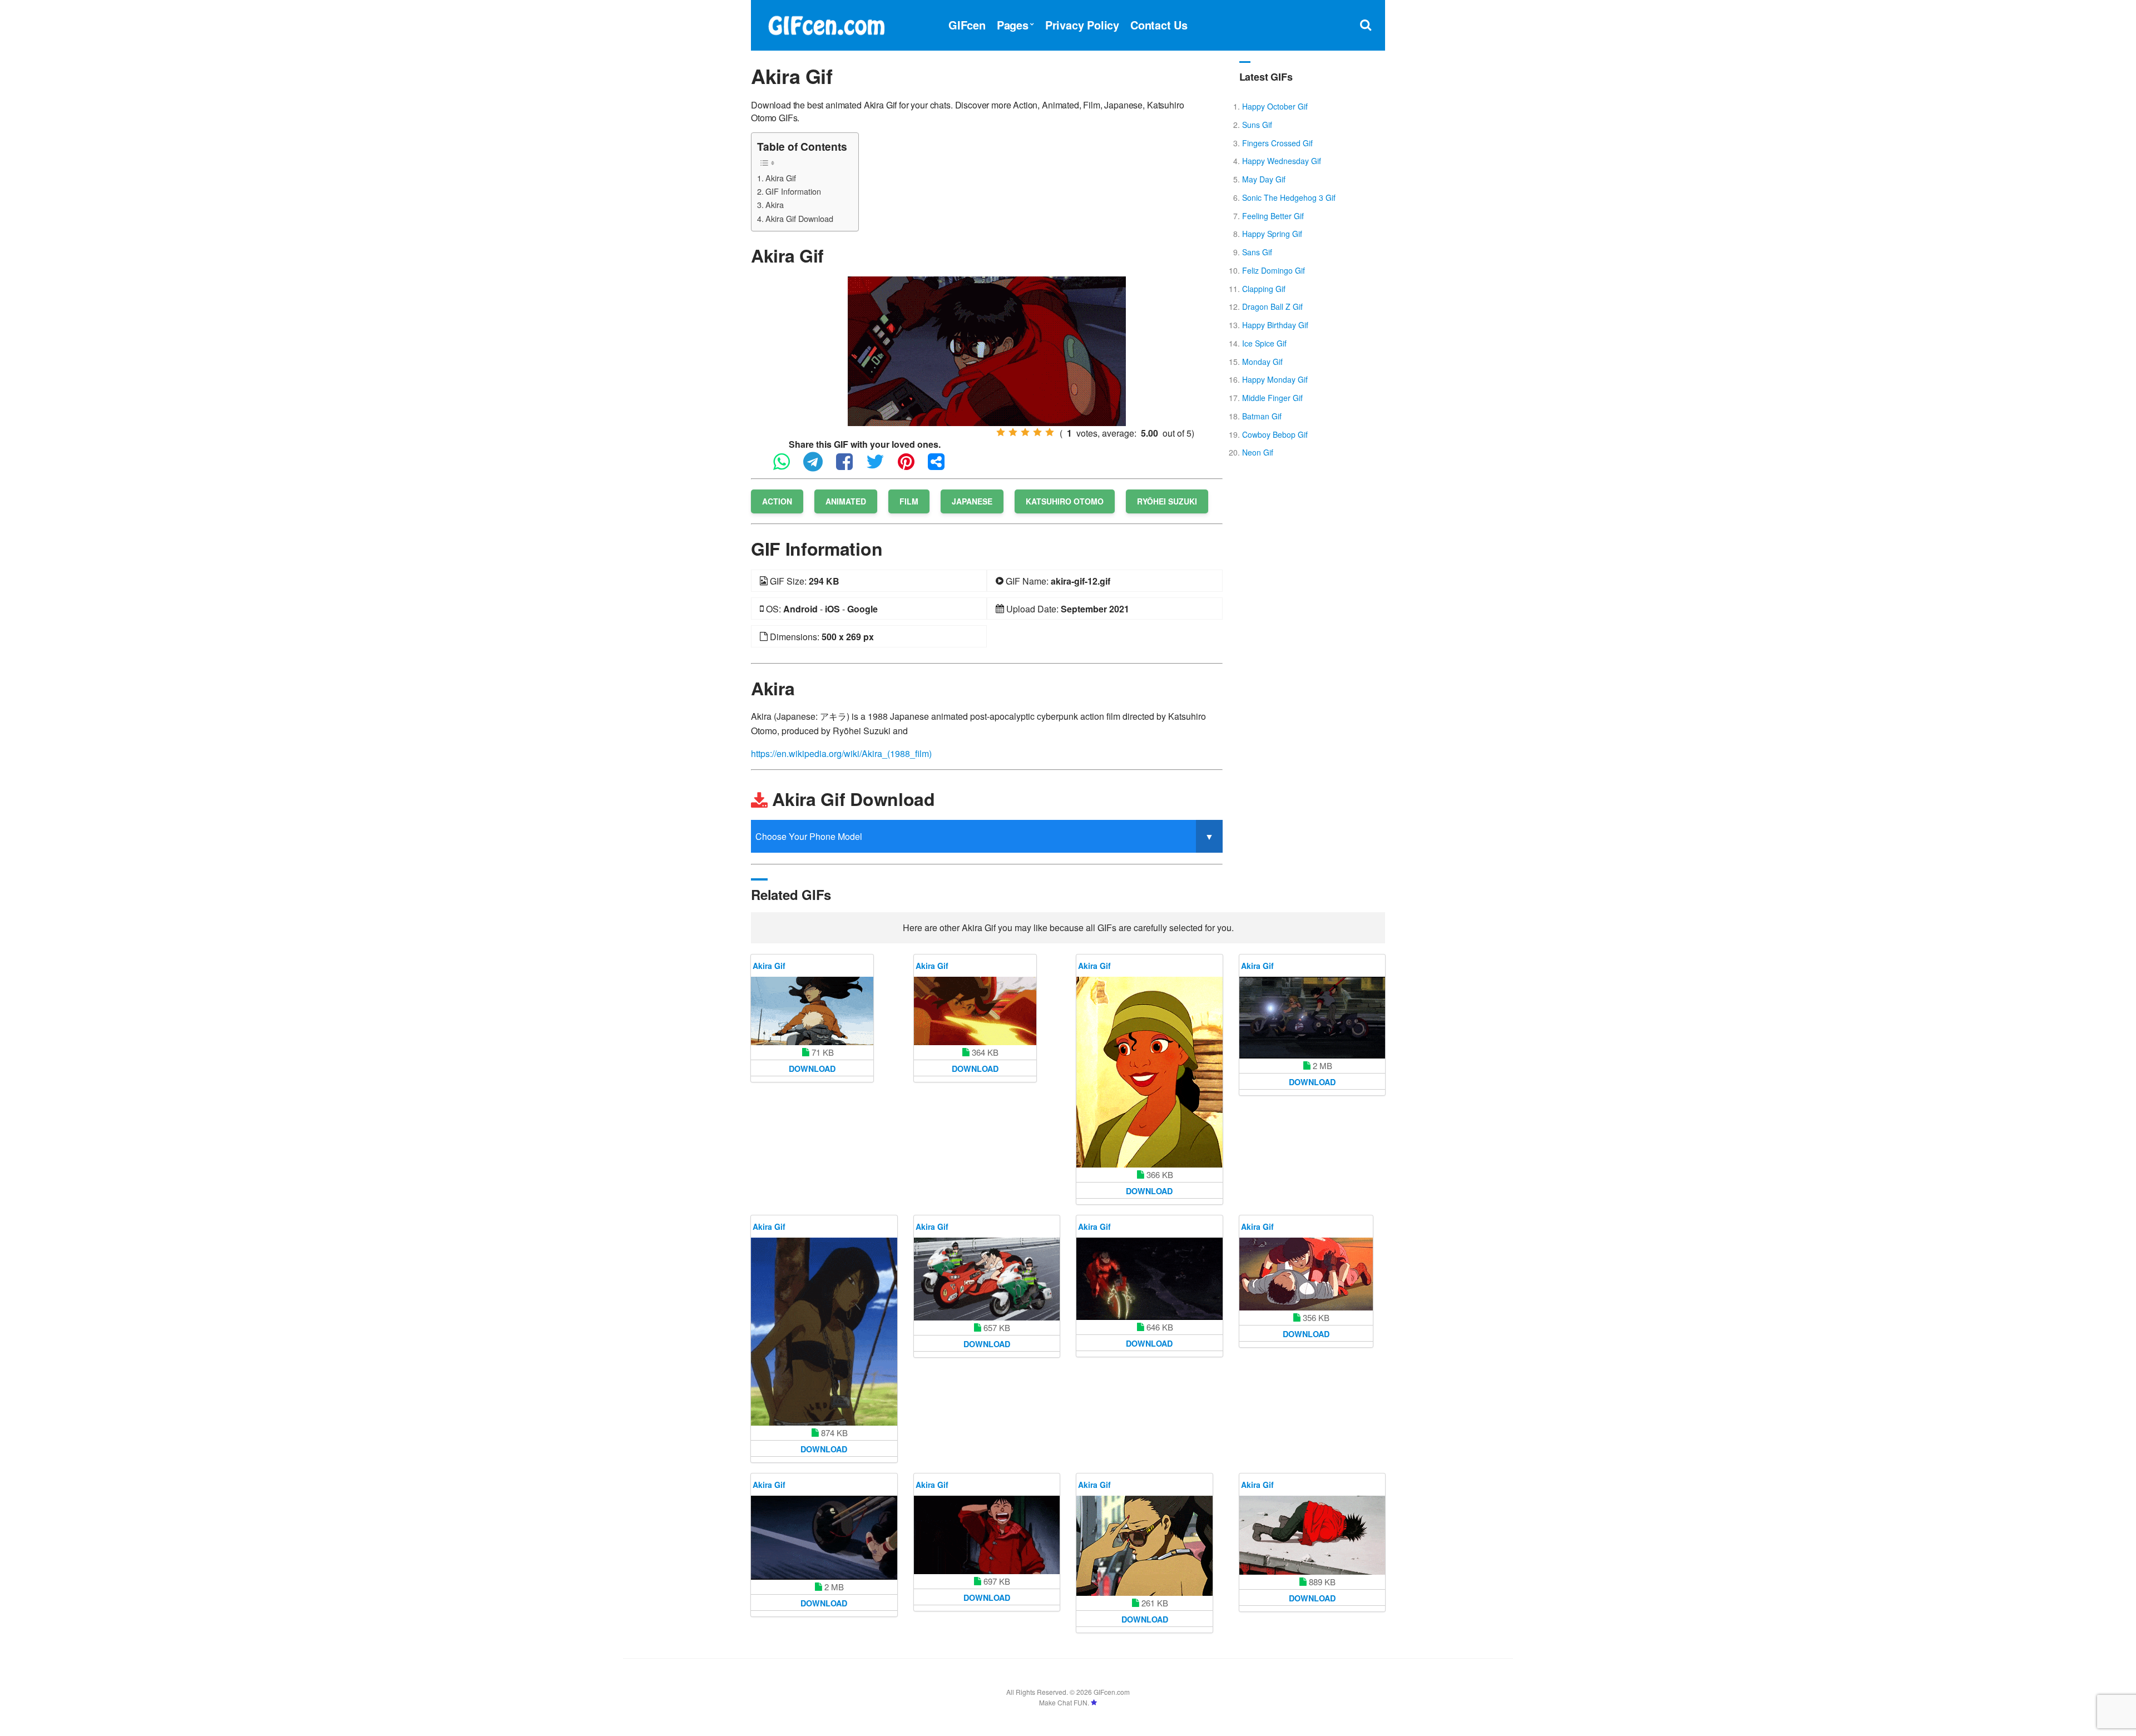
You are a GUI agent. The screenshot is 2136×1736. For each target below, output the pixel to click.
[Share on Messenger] (942, 466)
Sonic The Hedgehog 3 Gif (1289, 197)
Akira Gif (781, 178)
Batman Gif (1262, 416)
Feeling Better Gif (1273, 216)
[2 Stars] (1013, 432)
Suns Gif (1257, 125)
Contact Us (1159, 25)
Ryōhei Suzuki (1167, 501)
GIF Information (793, 191)
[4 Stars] (1037, 432)
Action (777, 501)
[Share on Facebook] (850, 466)
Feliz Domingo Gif (1274, 270)
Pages (1013, 25)
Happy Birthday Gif (1275, 325)
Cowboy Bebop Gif (1275, 434)
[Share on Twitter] (881, 466)
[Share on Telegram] (819, 466)
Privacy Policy (1082, 25)
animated (846, 501)
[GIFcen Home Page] (826, 24)
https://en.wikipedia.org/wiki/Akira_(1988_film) (841, 753)
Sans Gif (1257, 252)
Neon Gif (1258, 452)
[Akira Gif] (987, 350)
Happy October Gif (1275, 106)
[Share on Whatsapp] (787, 466)
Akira (775, 204)
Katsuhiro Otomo (1065, 501)
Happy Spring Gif (1272, 234)
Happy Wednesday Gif (1282, 161)
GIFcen (967, 25)
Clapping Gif (1264, 289)
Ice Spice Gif (1264, 343)
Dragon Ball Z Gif (1272, 306)
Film (909, 501)
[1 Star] (1001, 432)
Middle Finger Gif (1272, 398)
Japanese (972, 501)
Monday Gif (1262, 362)
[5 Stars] (1050, 432)
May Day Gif (1264, 179)
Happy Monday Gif (1275, 379)
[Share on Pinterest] (912, 466)
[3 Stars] (1025, 432)
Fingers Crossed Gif (1277, 143)
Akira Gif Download (799, 218)
